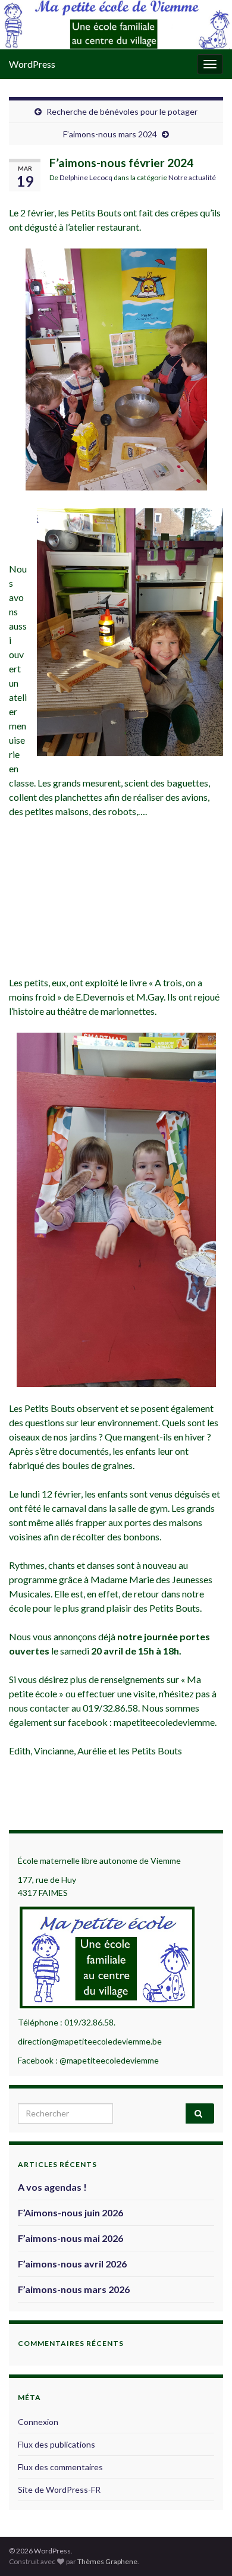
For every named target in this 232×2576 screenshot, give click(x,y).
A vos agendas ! (52, 2187)
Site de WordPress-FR (59, 2489)
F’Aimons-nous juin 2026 (70, 2212)
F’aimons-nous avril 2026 (72, 2264)
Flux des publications (57, 2444)
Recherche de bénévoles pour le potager (122, 111)
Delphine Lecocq (86, 177)
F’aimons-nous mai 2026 (70, 2238)
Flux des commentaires (60, 2467)
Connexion (38, 2422)
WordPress (32, 64)
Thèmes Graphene (107, 2561)
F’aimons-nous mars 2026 (74, 2289)
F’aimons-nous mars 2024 (110, 134)
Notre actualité (192, 177)
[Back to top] (205, 2549)
